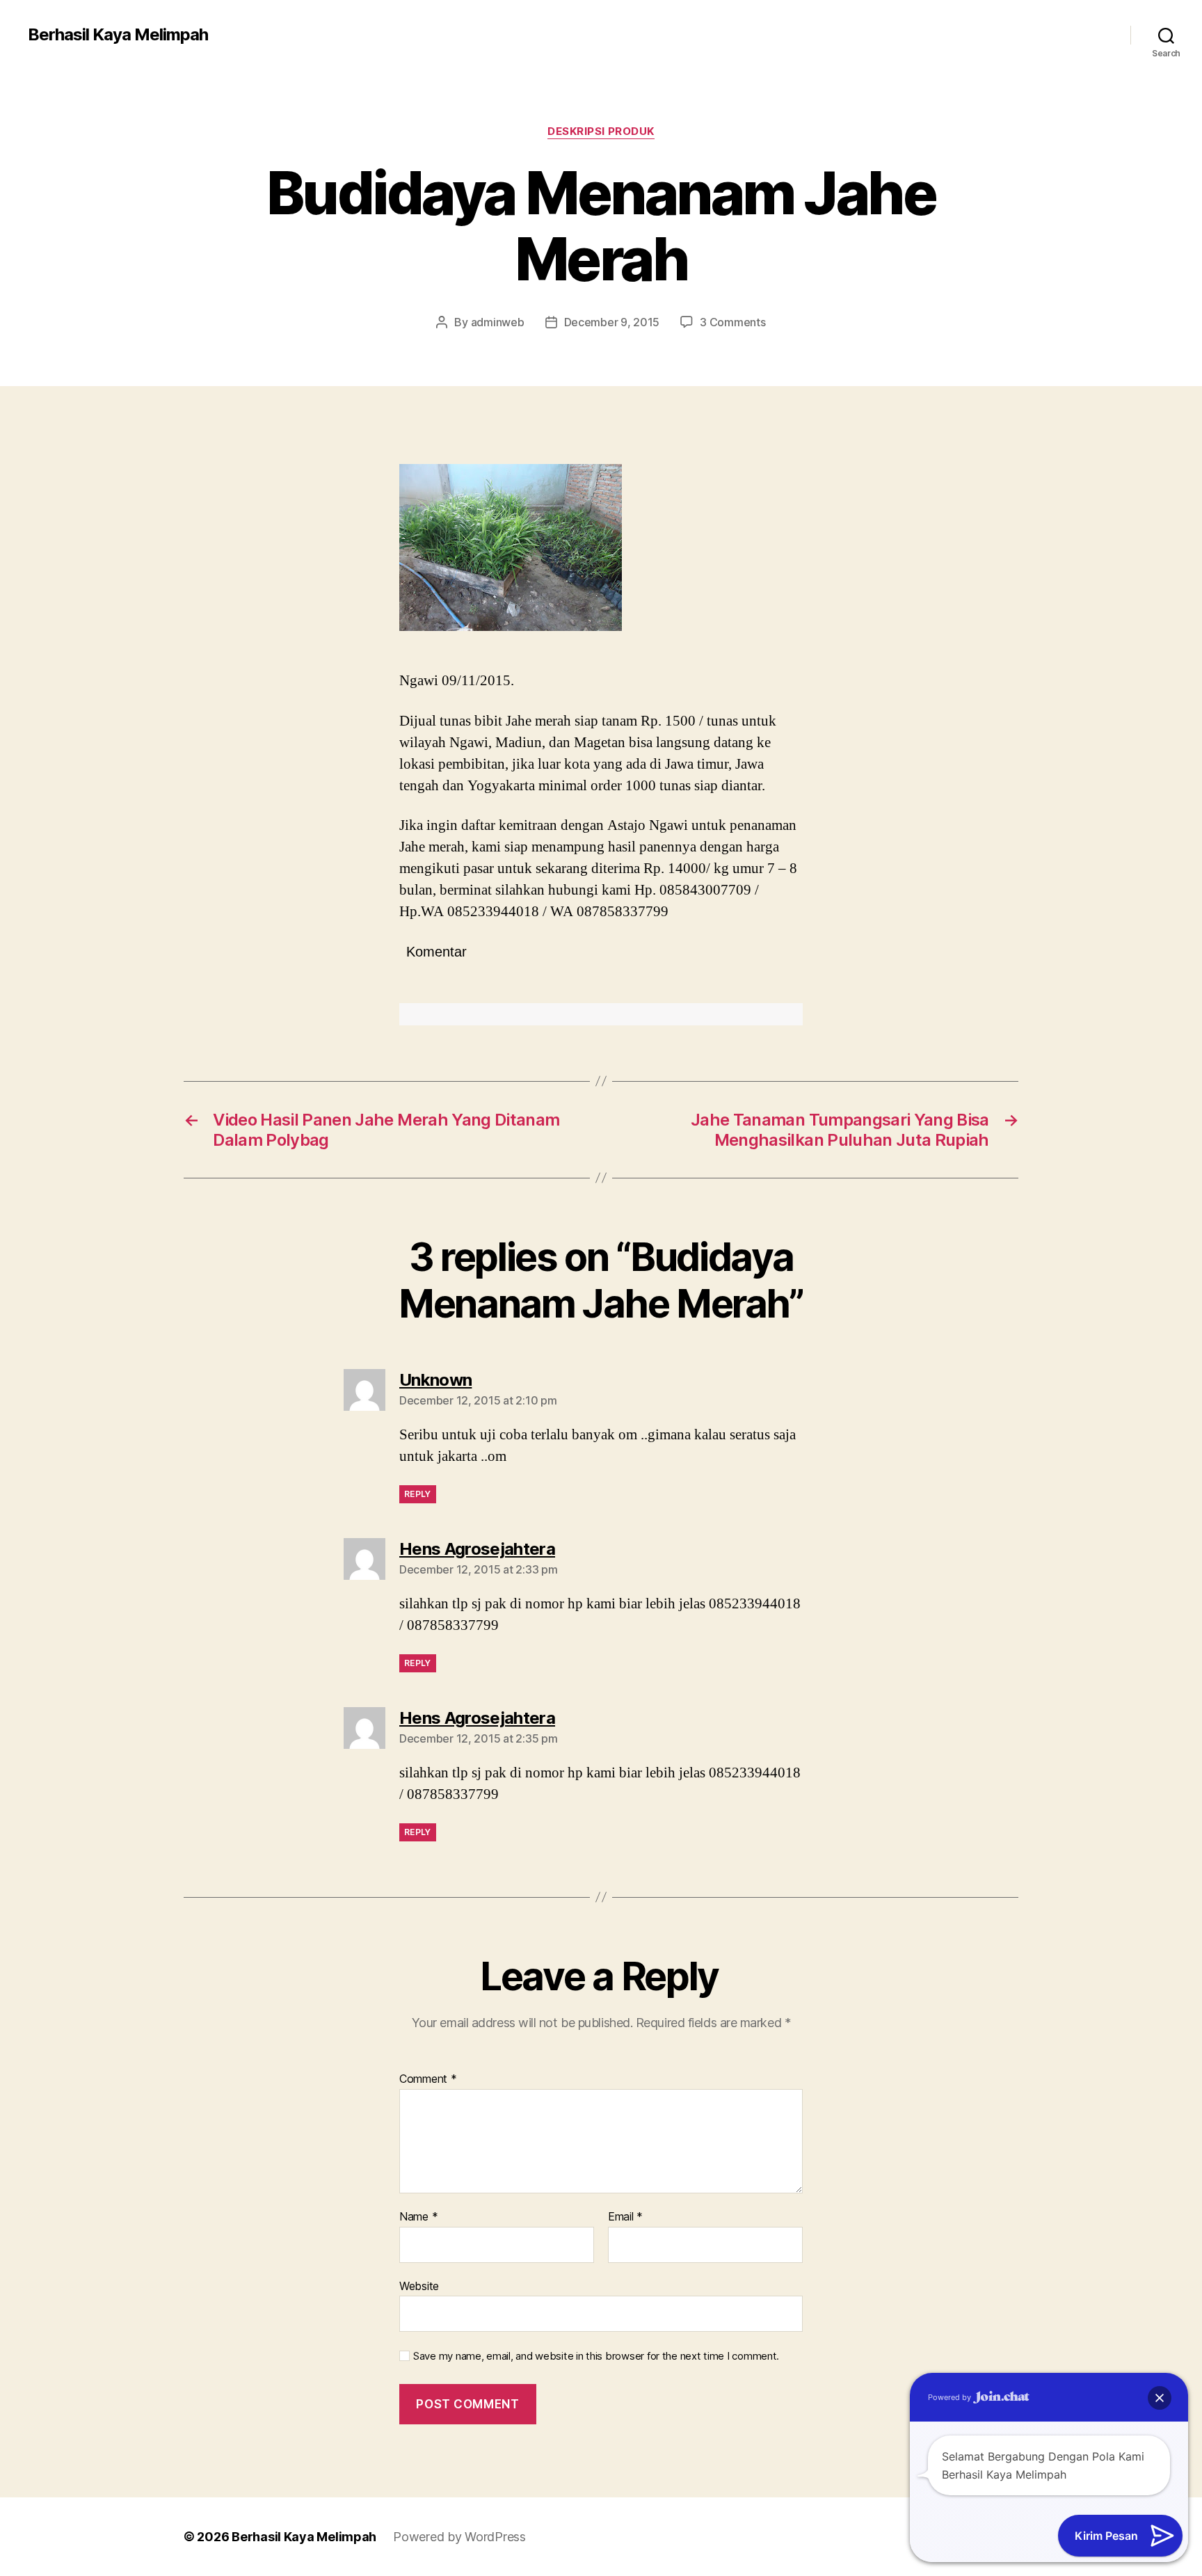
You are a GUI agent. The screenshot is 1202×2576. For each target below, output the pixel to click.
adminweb (498, 322)
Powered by (951, 2397)
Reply (418, 1494)
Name (418, 2217)
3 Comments (732, 322)
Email (625, 2217)
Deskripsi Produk (601, 131)
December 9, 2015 (612, 322)
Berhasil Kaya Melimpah (118, 35)
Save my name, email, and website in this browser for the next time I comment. (596, 2356)
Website (419, 2286)
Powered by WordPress (459, 2537)
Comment (428, 2079)
